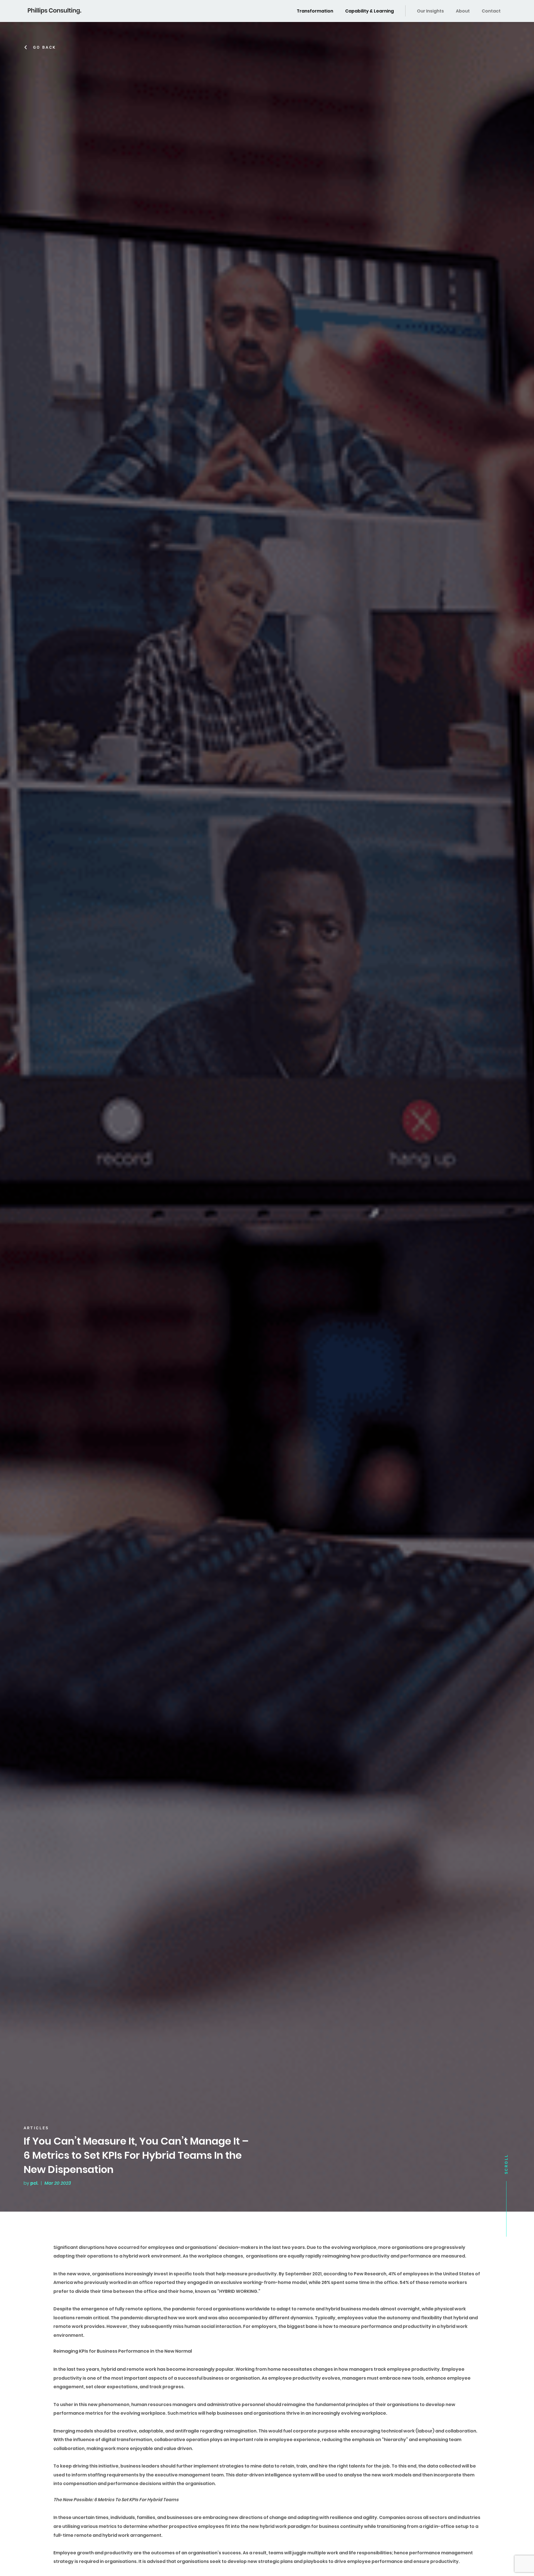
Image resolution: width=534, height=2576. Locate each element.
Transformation (315, 11)
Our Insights (430, 11)
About (463, 11)
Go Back (45, 47)
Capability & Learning (369, 11)
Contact (491, 11)
